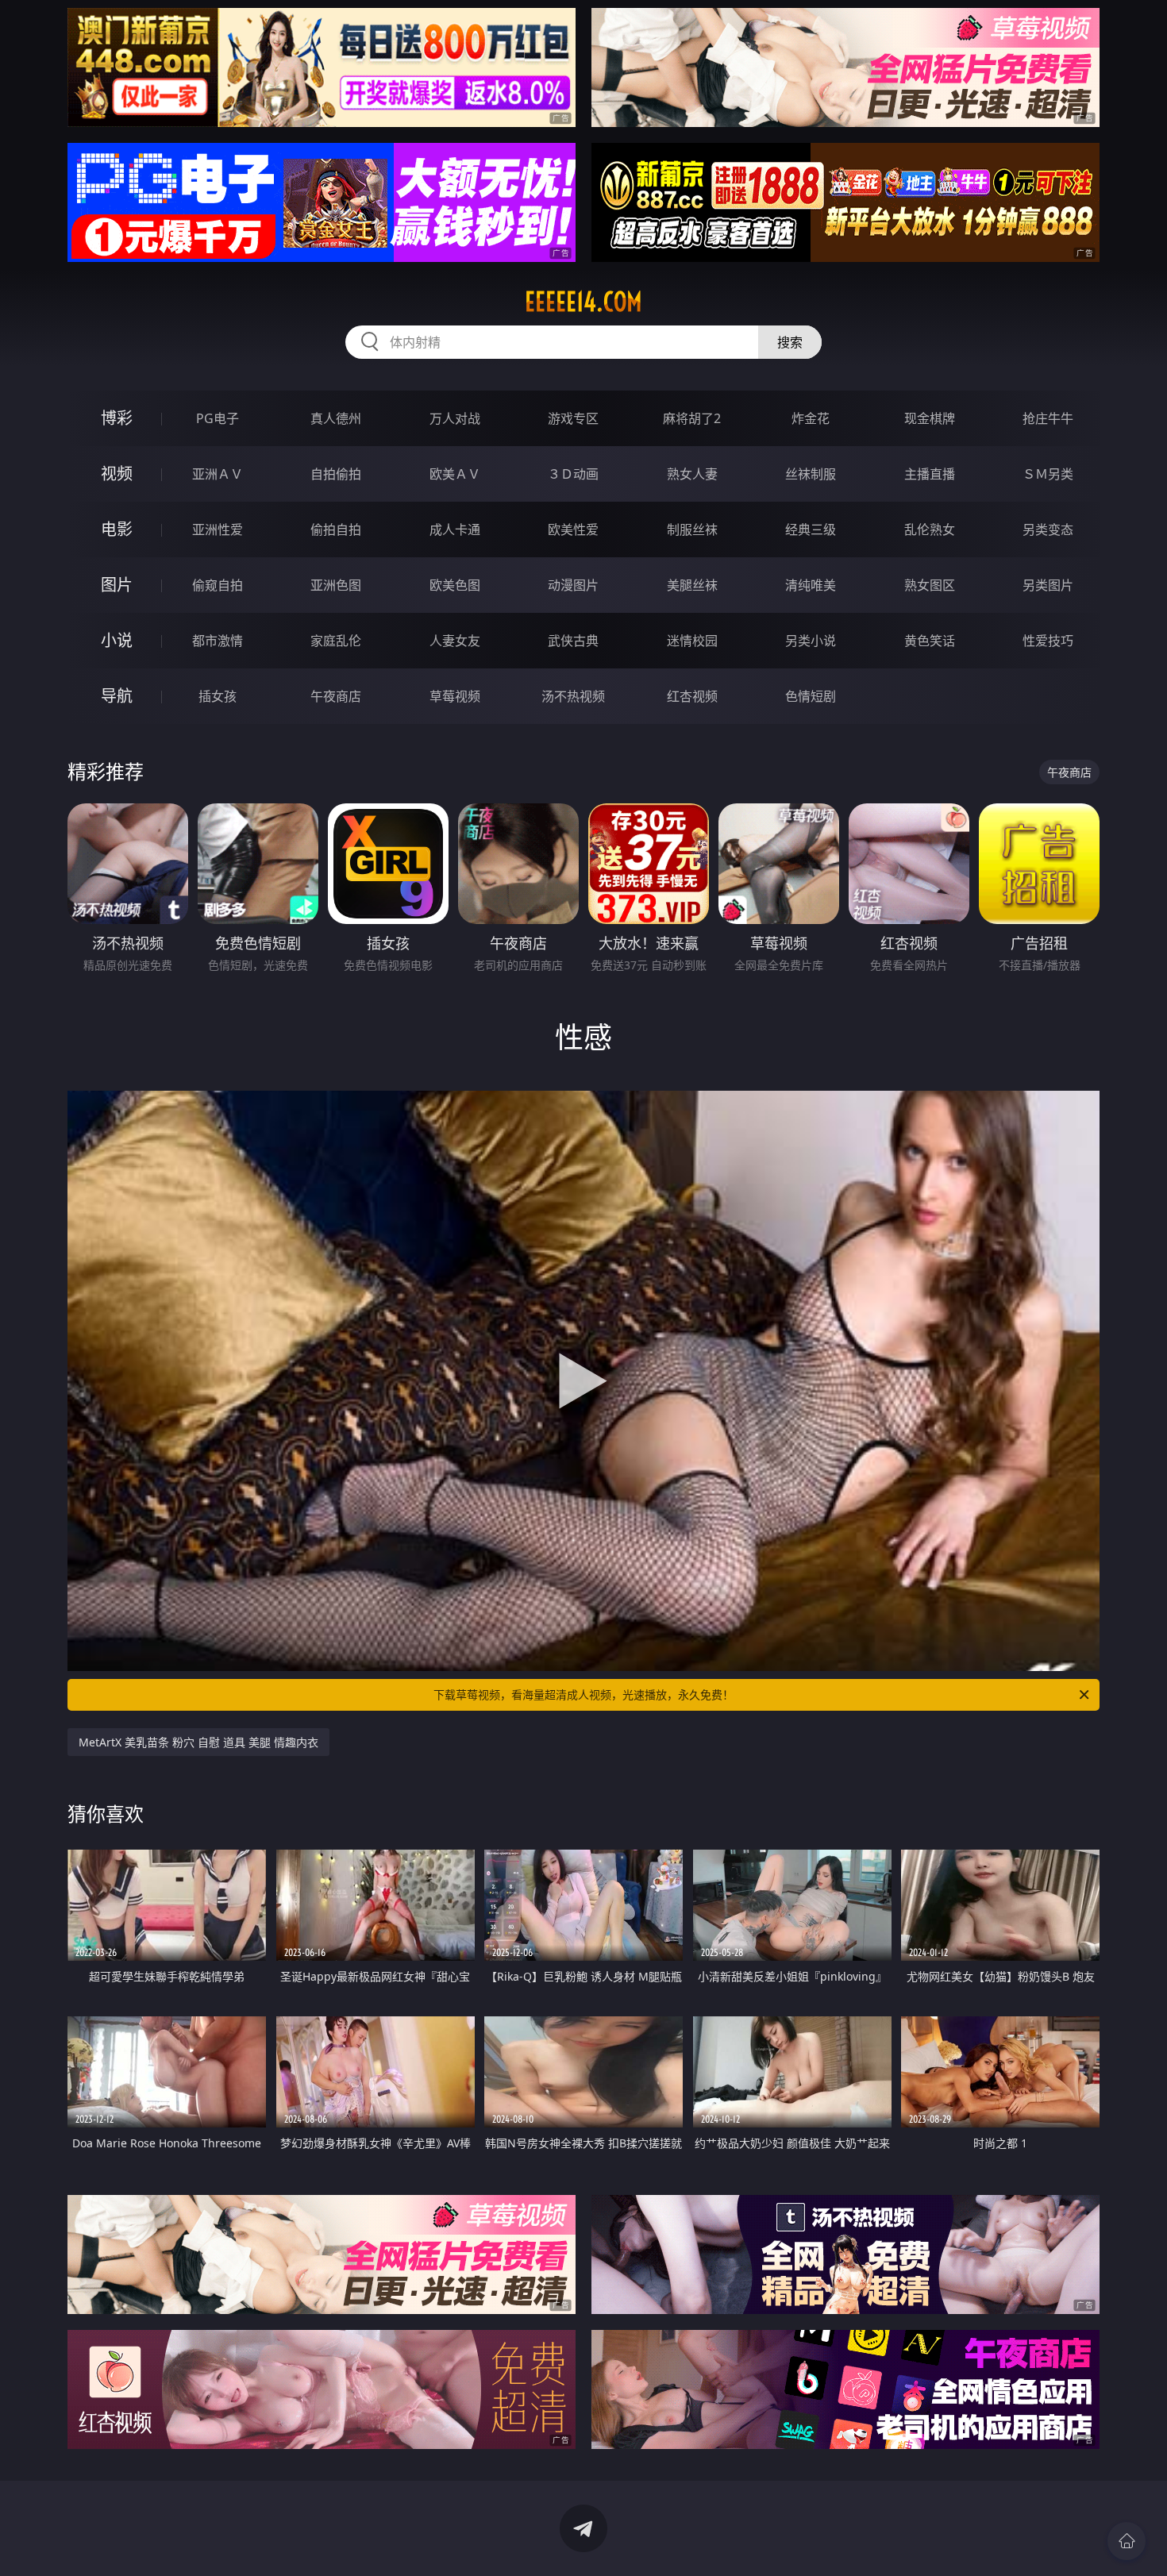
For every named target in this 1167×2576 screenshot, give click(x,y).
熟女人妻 (692, 474)
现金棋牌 (930, 418)
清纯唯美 (811, 585)
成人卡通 (455, 529)
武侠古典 (573, 641)
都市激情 (218, 641)
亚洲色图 (336, 585)
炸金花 (811, 418)
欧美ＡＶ (455, 474)
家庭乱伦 (336, 641)
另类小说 (811, 641)
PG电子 (218, 418)
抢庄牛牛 (1048, 418)
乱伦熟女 (930, 529)
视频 (117, 474)
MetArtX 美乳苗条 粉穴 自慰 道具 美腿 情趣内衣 (198, 1742)
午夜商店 (336, 696)
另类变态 (1048, 529)
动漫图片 (573, 585)
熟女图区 (930, 585)
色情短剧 (811, 696)
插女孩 (218, 696)
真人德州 (336, 418)
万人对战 (455, 418)
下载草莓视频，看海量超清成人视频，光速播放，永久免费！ (583, 1694)
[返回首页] (1127, 2541)
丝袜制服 (811, 474)
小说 (117, 640)
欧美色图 (455, 585)
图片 (117, 585)
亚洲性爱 (218, 529)
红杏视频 (692, 696)
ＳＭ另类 (1048, 474)
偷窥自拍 (218, 585)
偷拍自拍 (336, 529)
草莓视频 (455, 696)
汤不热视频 (573, 696)
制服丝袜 (692, 529)
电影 (117, 529)
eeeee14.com (583, 302)
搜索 (790, 342)
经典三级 (811, 529)
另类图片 (1048, 585)
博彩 (117, 418)
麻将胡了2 (692, 418)
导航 (117, 696)
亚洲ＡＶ (218, 474)
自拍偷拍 (336, 474)
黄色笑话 (930, 641)
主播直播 (930, 474)
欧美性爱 (573, 529)
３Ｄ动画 (573, 474)
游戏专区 (573, 418)
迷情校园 (692, 641)
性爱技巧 (1048, 641)
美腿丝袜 (692, 585)
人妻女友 (455, 641)
